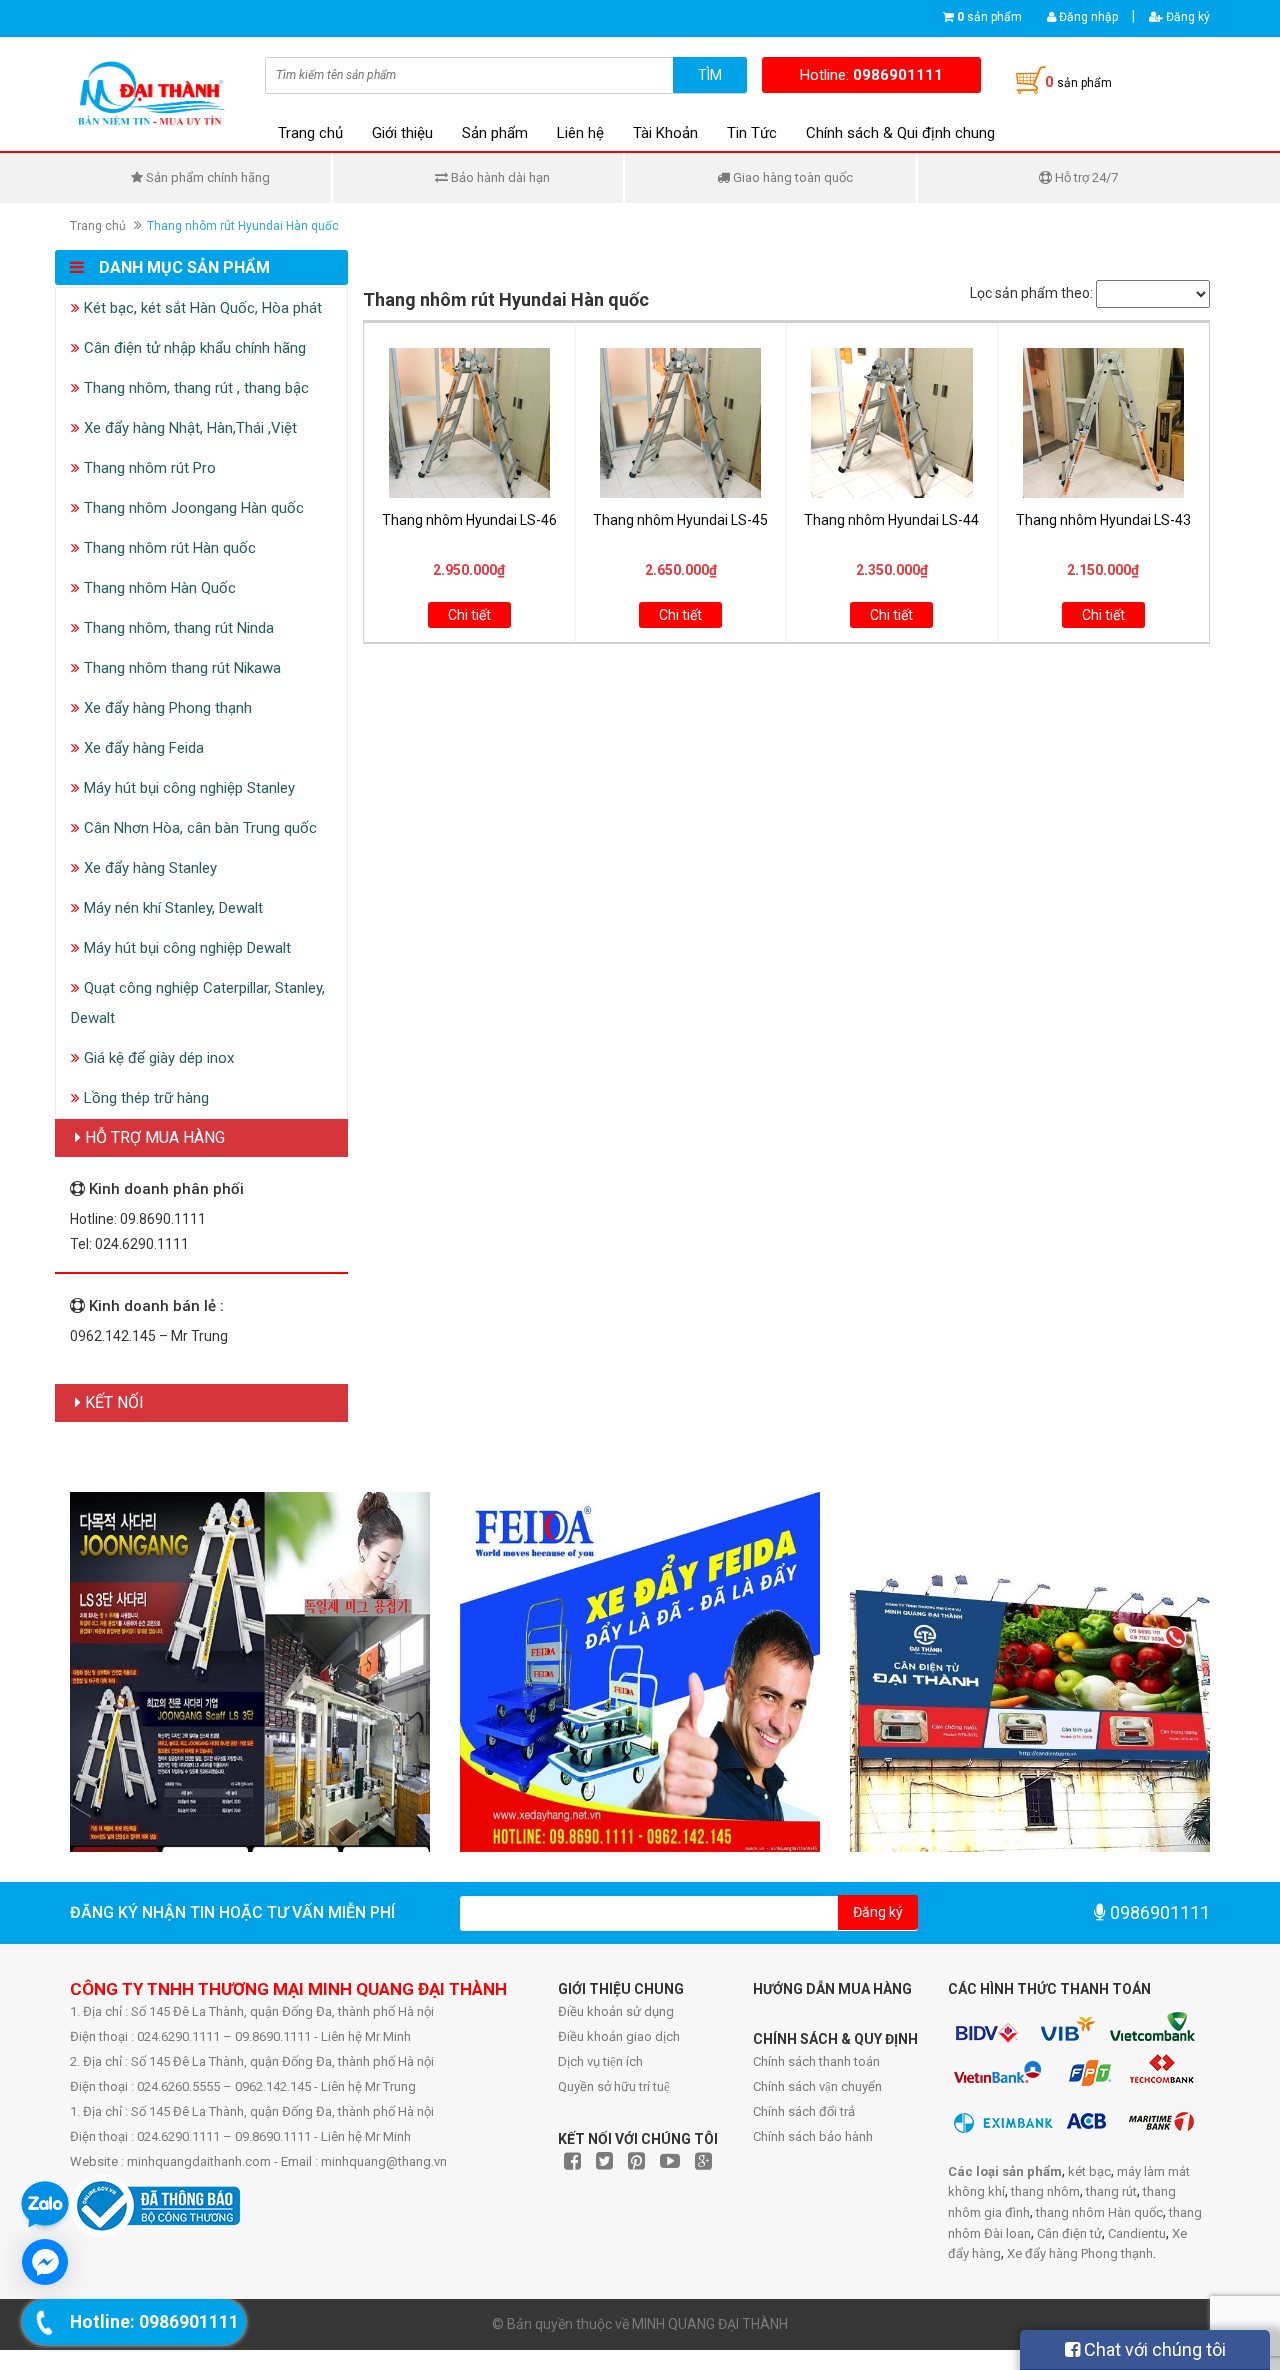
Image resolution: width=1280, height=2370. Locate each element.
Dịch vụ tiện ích (600, 2061)
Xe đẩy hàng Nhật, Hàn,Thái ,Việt (188, 428)
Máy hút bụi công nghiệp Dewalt (185, 948)
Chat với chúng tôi (1153, 2349)
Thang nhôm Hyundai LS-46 (469, 520)
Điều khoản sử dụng (616, 2011)
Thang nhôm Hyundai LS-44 (891, 520)
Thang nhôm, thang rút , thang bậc (194, 388)
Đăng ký (1186, 17)
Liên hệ (580, 133)
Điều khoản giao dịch (619, 2036)
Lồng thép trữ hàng (144, 1098)
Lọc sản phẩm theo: (1031, 293)
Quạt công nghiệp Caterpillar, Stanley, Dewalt (198, 1003)
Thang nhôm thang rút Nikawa (180, 668)
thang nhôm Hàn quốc (1099, 2212)
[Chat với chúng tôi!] (45, 2262)
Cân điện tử (1069, 2233)
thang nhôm (1045, 2191)
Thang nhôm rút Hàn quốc (168, 548)
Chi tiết (469, 615)
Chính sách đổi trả (804, 2111)
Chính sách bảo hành (813, 2136)
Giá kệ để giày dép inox (157, 1058)
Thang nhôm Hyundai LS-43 (1103, 520)
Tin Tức (752, 133)
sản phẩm (989, 17)
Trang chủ (310, 133)
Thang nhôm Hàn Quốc (158, 588)
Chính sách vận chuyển (817, 2086)
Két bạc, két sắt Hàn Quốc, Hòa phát (201, 308)
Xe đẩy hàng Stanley (148, 868)
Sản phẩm (495, 133)
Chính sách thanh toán (816, 2061)
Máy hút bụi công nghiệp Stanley (187, 788)
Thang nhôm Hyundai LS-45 (680, 520)
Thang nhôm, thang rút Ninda (177, 628)
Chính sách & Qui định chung (900, 133)
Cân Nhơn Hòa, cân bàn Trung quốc (198, 828)
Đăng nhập (1087, 17)
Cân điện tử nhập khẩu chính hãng (193, 348)
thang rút (1111, 2191)
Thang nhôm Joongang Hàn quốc (192, 508)
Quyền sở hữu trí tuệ (614, 2086)
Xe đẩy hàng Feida (142, 748)
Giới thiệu (402, 133)
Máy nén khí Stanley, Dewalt (171, 908)
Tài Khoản (665, 133)
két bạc (1089, 2171)
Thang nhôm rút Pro (148, 468)
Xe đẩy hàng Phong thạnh (166, 708)
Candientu (1137, 2233)
